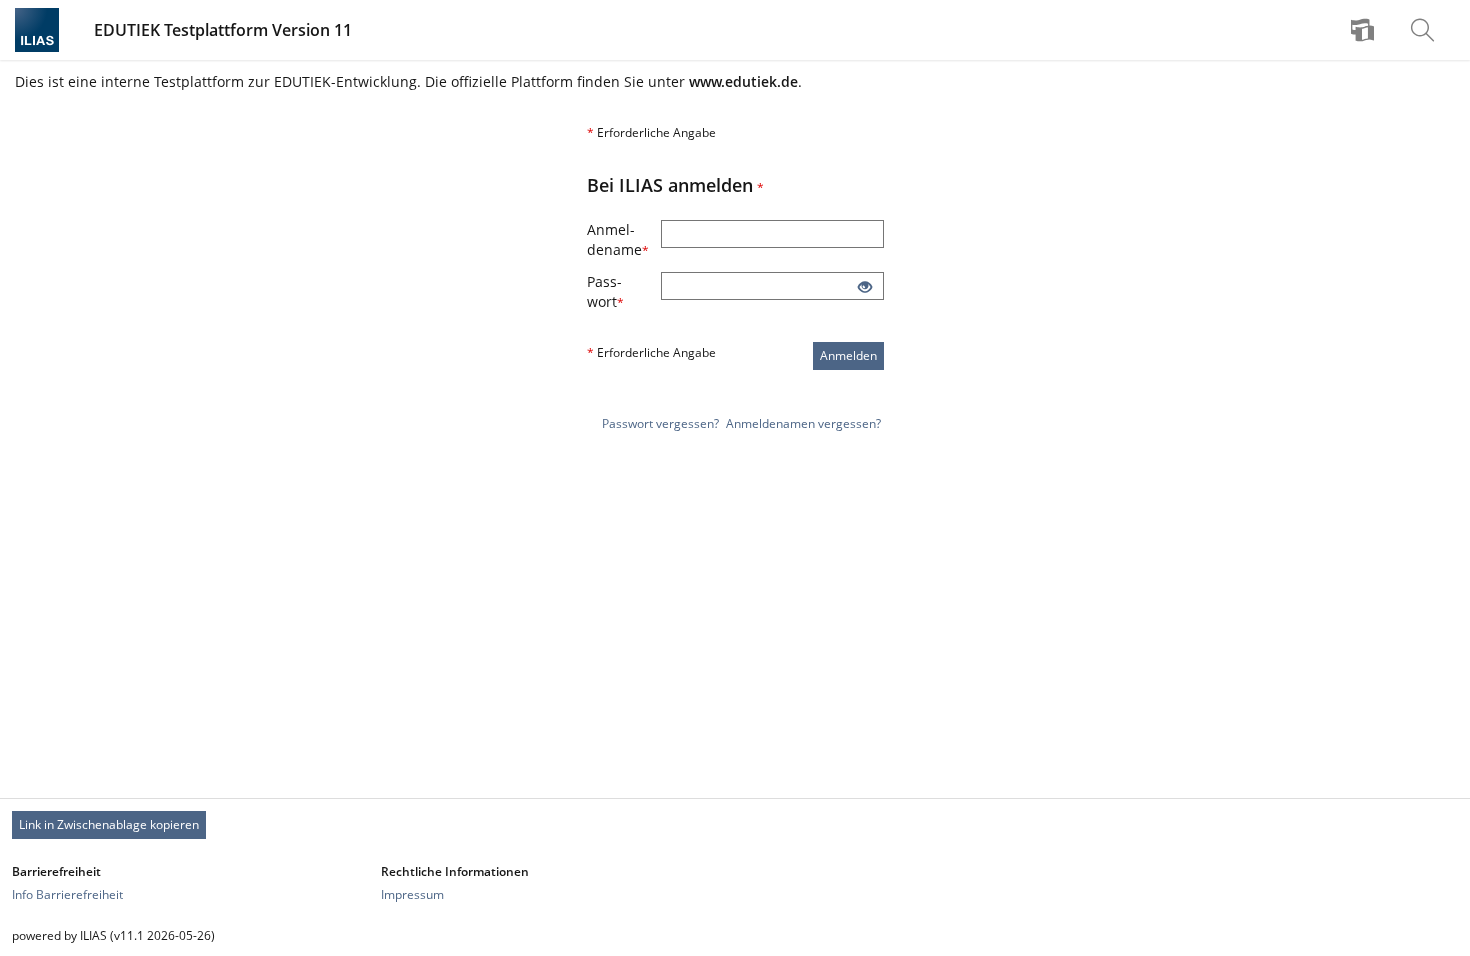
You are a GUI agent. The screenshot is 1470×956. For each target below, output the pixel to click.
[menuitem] (1365, 30)
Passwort (624, 291)
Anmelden (848, 355)
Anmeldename (624, 239)
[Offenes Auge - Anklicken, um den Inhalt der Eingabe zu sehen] (865, 288)
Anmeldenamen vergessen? (803, 423)
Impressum (412, 894)
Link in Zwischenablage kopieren (109, 824)
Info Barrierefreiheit (67, 894)
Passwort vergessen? (660, 423)
